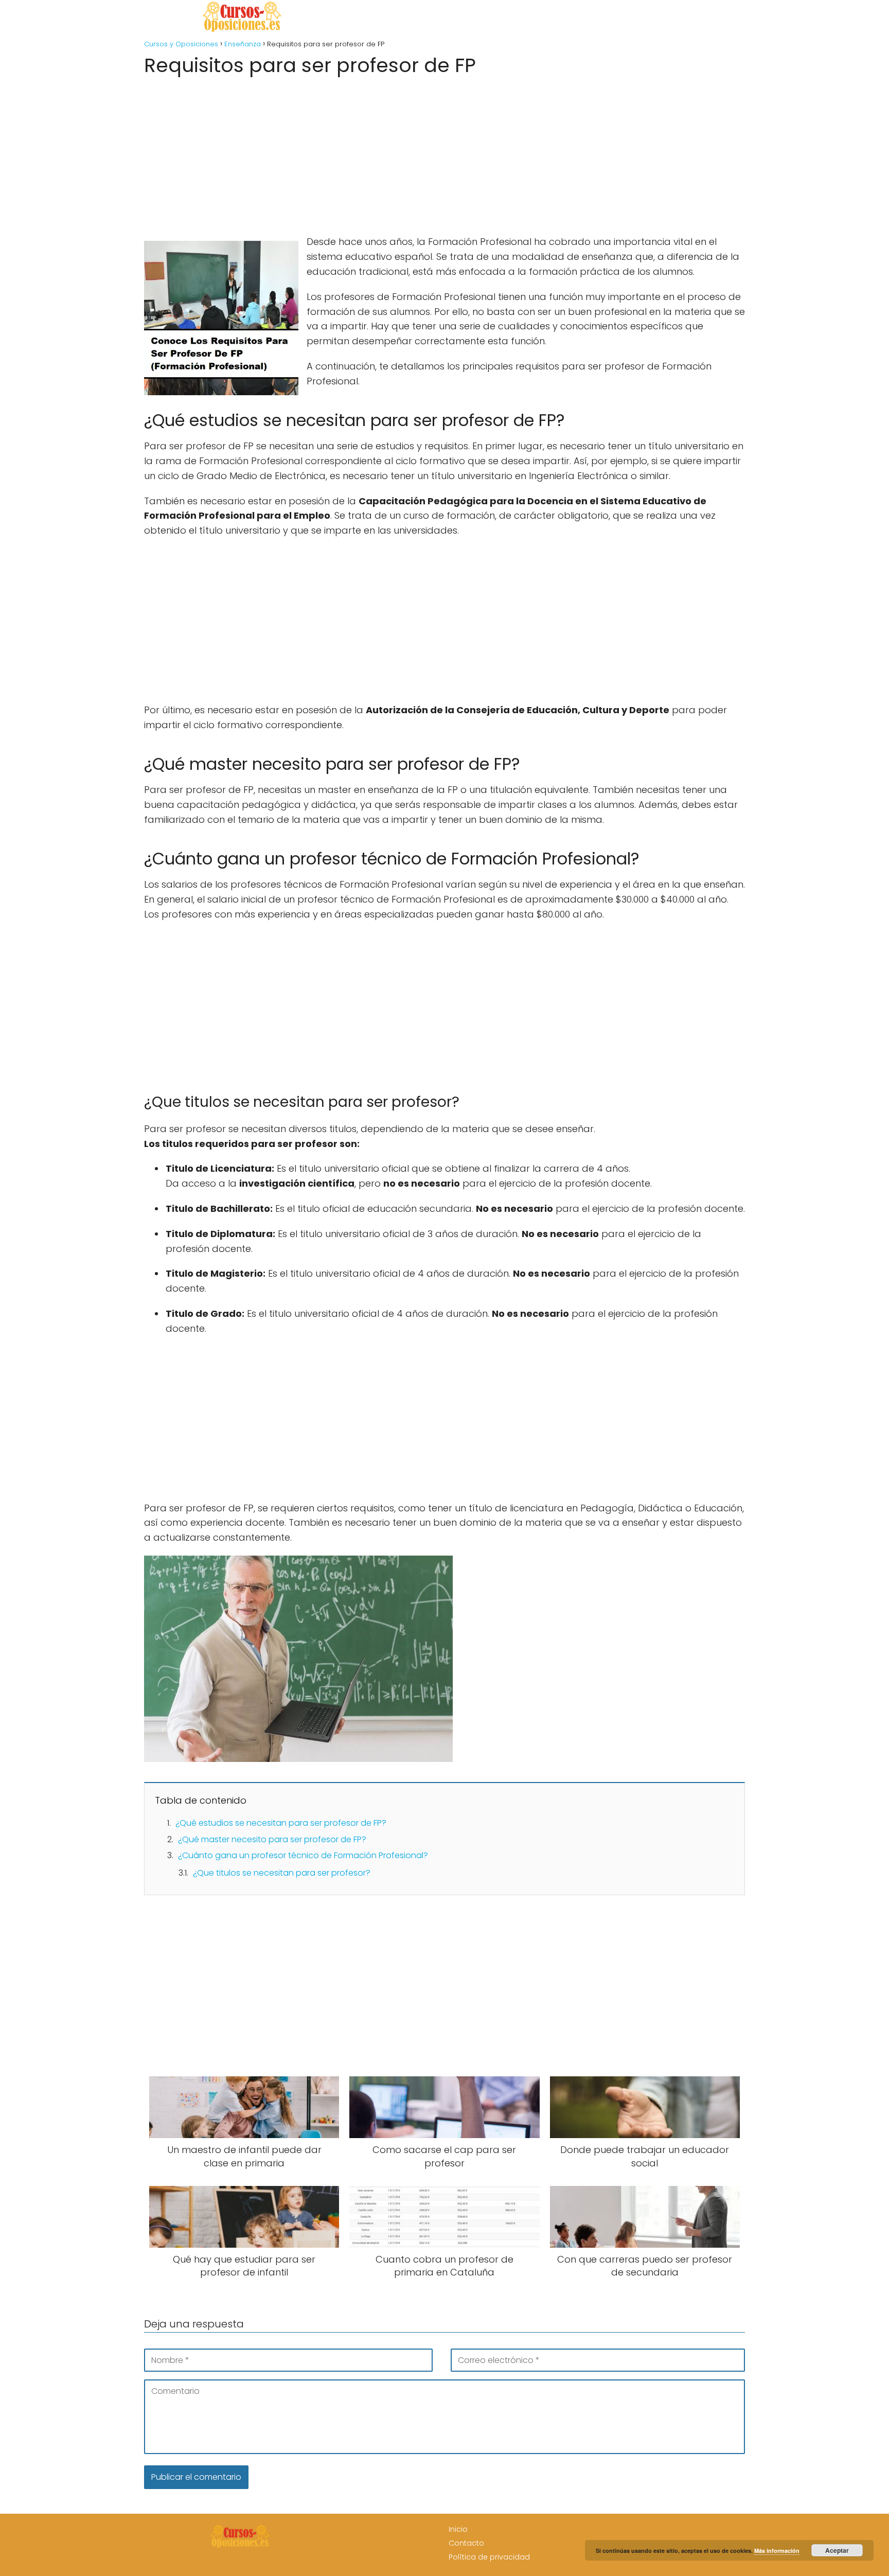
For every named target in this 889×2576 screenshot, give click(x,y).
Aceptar (837, 2550)
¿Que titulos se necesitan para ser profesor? (282, 1873)
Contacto (466, 2543)
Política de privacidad (489, 2557)
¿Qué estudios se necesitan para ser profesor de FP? (281, 1823)
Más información (777, 2551)
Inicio (458, 2529)
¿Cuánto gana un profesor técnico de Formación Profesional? (303, 1855)
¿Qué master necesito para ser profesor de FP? (272, 1839)
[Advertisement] (444, 152)
